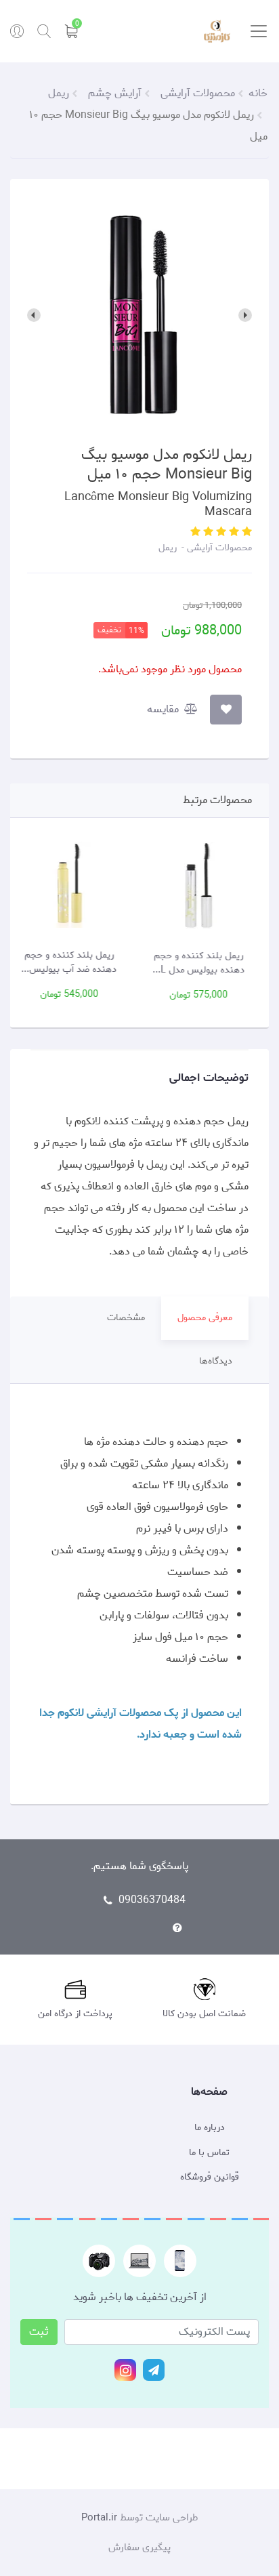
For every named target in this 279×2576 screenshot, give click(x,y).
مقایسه (164, 709)
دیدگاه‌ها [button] (216, 1361)
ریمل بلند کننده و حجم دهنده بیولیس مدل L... (205, 963)
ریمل (168, 548)
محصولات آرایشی (218, 548)
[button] (245, 532)
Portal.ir (99, 2518)
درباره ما (210, 2128)
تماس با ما (209, 2153)
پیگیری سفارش (139, 2548)
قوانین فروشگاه (210, 2178)
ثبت (39, 2332)
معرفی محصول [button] (205, 1318)
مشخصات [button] (126, 1318)
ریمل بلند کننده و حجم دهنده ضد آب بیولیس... (75, 962)
